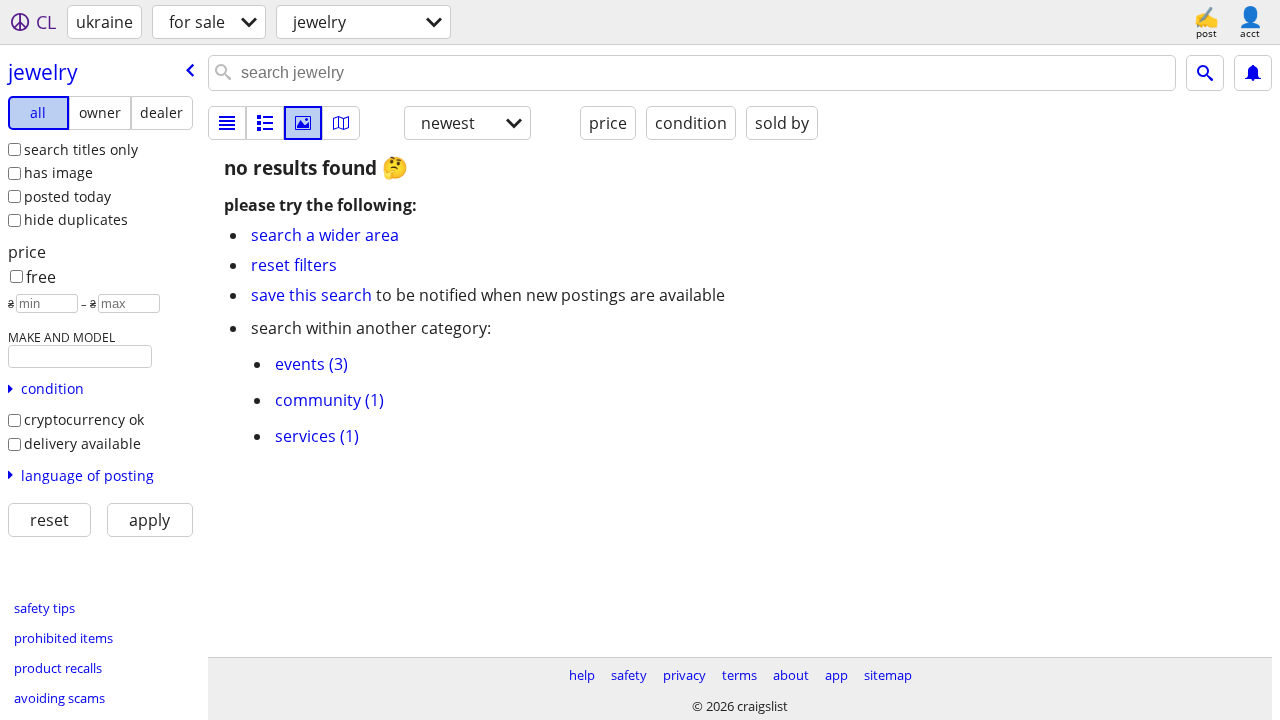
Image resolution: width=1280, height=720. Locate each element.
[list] (227, 123)
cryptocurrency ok (84, 419)
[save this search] (1253, 73)
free (41, 277)
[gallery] (303, 123)
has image (58, 172)
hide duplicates (76, 219)
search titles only (81, 149)
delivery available (82, 443)
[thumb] (265, 123)
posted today (67, 196)
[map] (341, 123)
